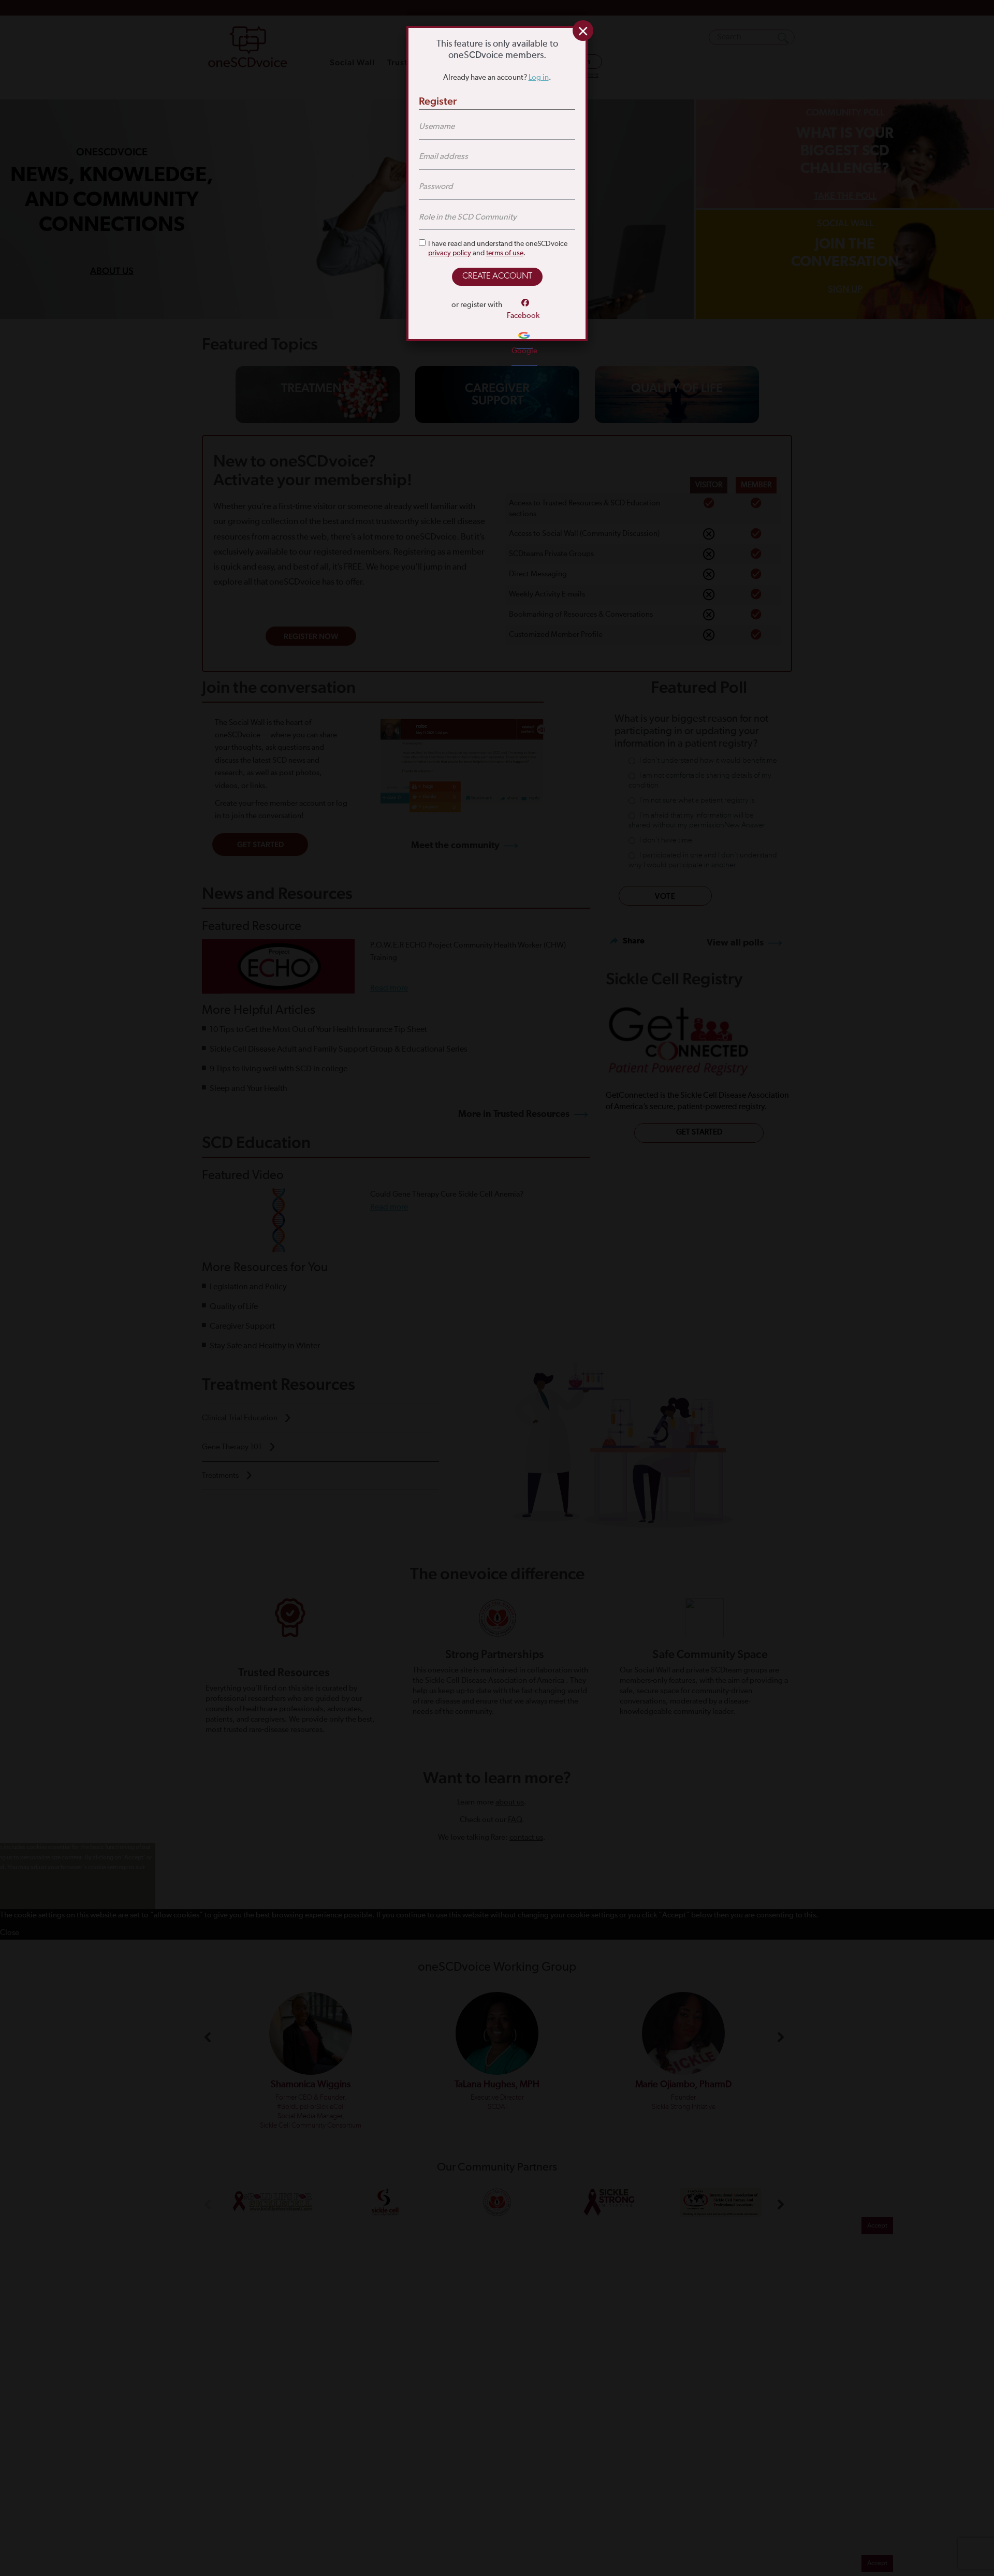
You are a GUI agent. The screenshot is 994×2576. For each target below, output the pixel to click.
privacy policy (450, 253)
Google (524, 351)
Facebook (523, 316)
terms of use (505, 253)
